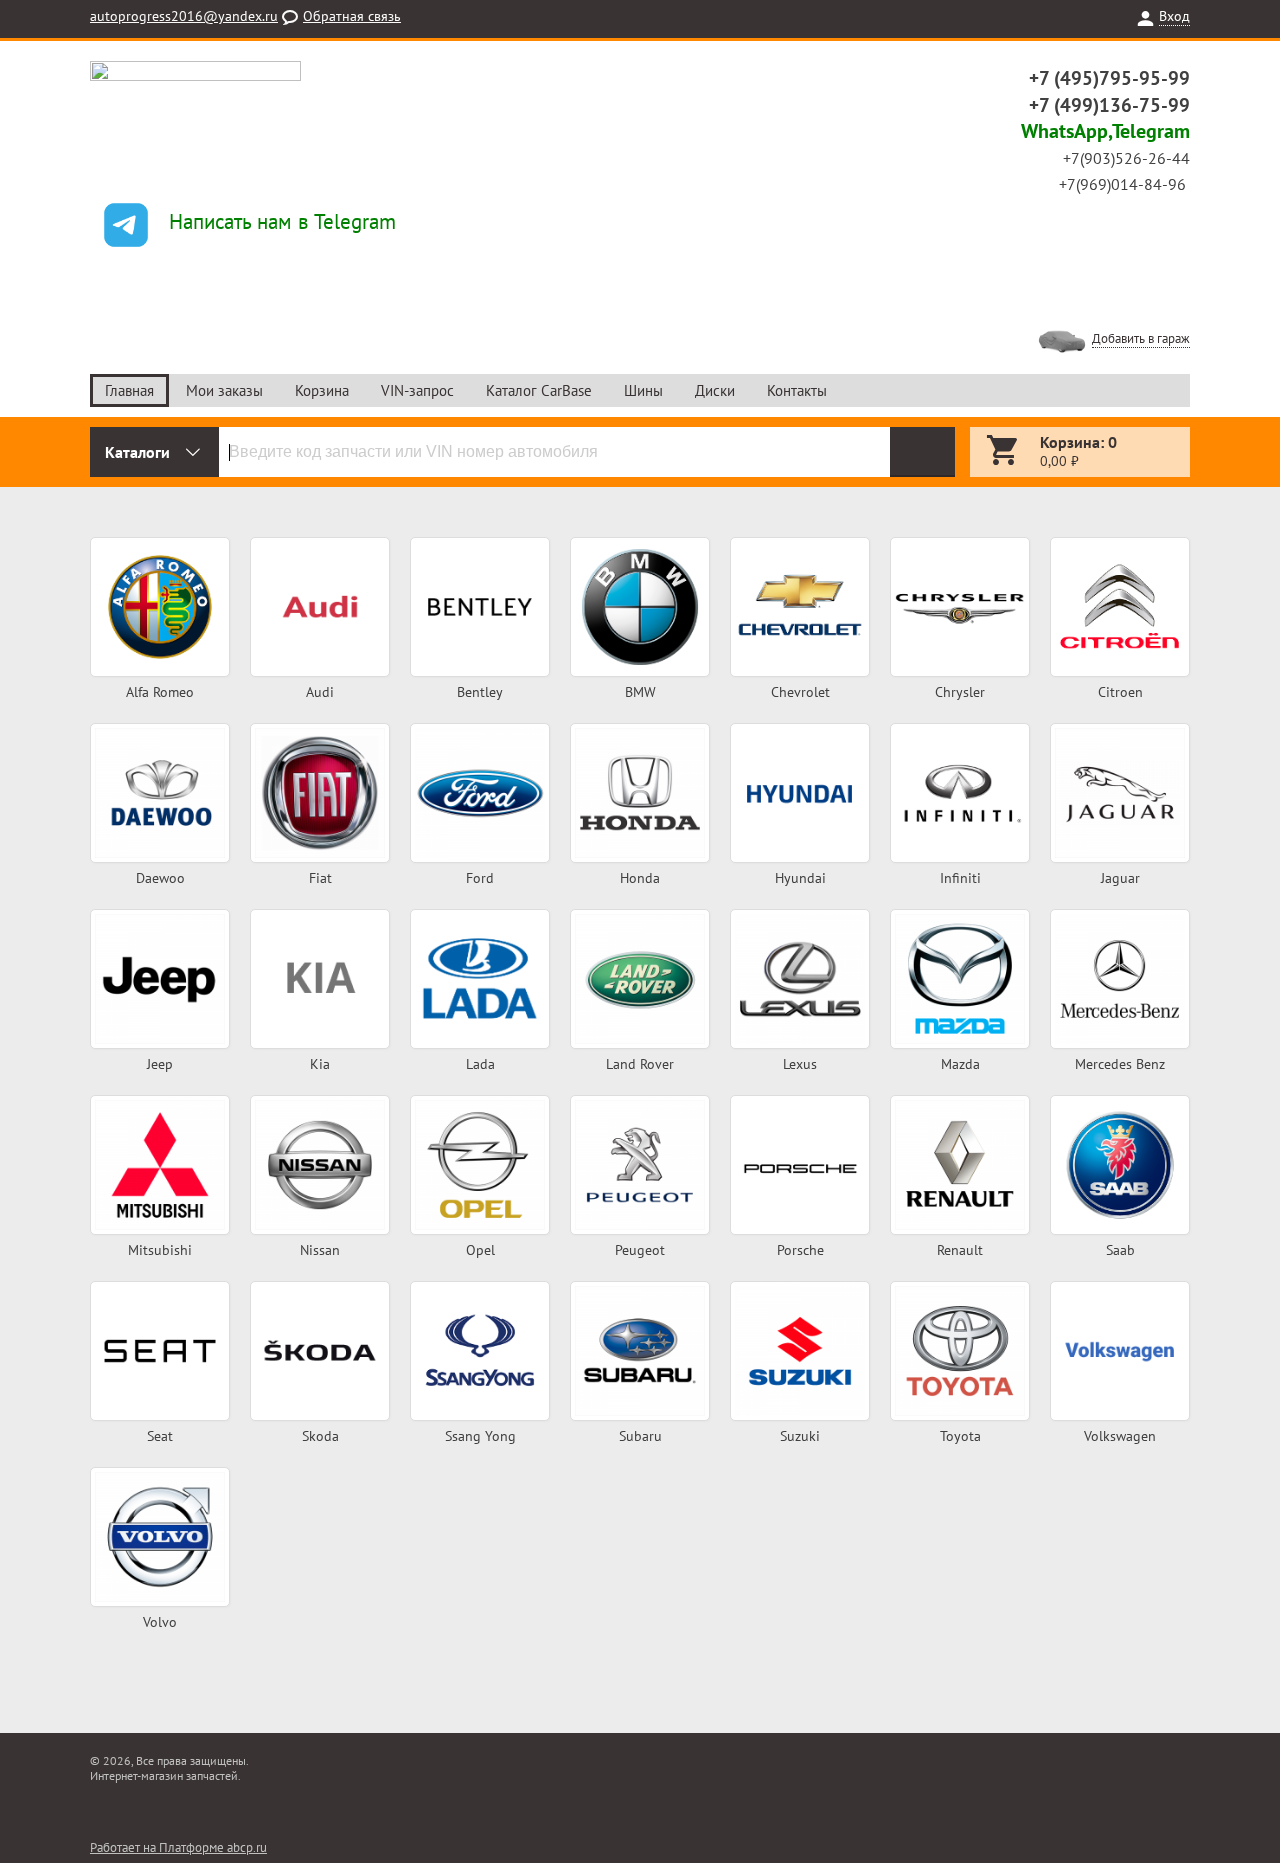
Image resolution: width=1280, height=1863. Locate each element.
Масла (638, 621)
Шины (643, 390)
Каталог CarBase (539, 390)
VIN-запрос (417, 390)
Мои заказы (224, 390)
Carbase (158, 579)
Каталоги (137, 452)
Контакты (797, 390)
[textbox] (554, 452)
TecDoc (158, 600)
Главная (129, 390)
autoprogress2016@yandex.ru (184, 16)
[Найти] (922, 452)
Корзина (322, 390)
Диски (715, 390)
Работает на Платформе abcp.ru (178, 1847)
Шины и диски (158, 642)
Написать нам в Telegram (282, 221)
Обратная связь (352, 16)
